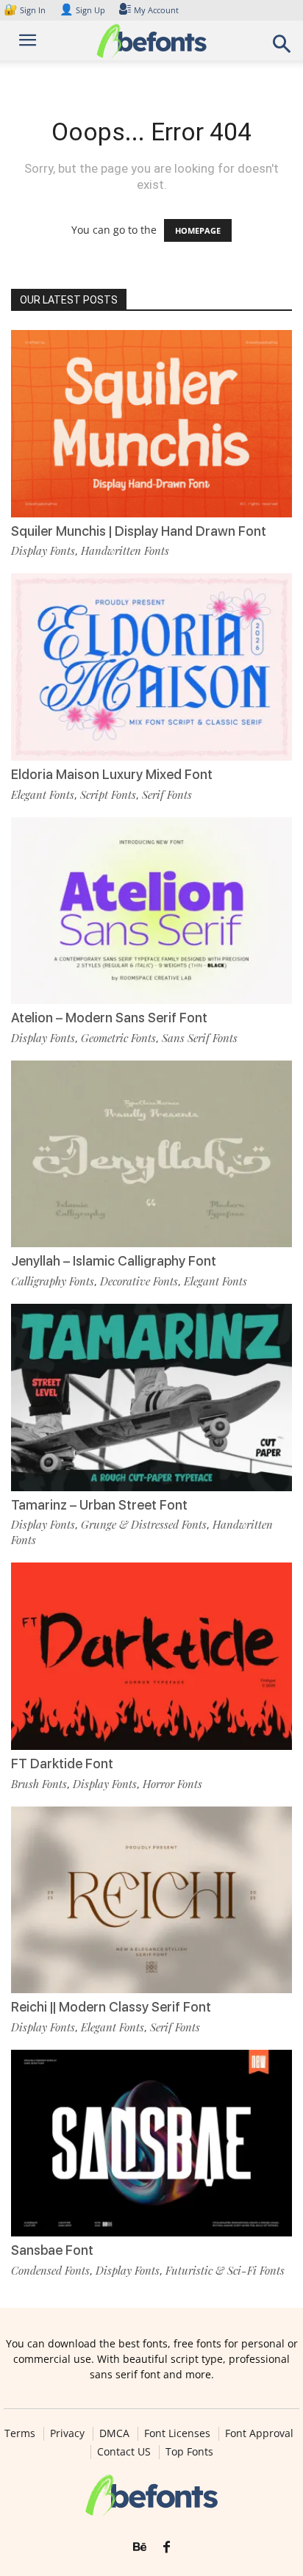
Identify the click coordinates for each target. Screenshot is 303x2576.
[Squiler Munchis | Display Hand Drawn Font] (151, 424)
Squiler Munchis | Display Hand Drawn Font (139, 531)
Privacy (67, 2433)
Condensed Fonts (50, 2270)
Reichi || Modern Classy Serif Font (111, 2007)
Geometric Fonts (118, 1038)
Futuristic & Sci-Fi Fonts (225, 2270)
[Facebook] (167, 2547)
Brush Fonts (39, 1784)
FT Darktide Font (62, 1764)
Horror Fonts (172, 1784)
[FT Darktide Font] (151, 1656)
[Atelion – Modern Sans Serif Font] (151, 911)
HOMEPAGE (198, 230)
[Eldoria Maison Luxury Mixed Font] (151, 667)
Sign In (26, 10)
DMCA (114, 2433)
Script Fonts (108, 794)
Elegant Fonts (43, 794)
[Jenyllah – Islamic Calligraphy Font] (151, 1154)
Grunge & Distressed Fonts (144, 1524)
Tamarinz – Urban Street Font (99, 1505)
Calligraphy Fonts (53, 1281)
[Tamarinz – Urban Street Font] (151, 1398)
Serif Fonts (167, 794)
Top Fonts (189, 2452)
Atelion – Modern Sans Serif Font (109, 1018)
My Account (156, 10)
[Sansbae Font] (151, 2143)
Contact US (124, 2452)
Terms (20, 2433)
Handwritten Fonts (125, 550)
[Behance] (140, 2547)
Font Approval (259, 2433)
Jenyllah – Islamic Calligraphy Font (114, 1261)
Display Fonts (43, 550)
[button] (282, 48)
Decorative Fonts (139, 1281)
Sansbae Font (52, 2250)
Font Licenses (177, 2433)
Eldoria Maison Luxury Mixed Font (112, 774)
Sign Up (82, 10)
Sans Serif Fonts (200, 1038)
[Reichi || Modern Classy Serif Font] (151, 1900)
